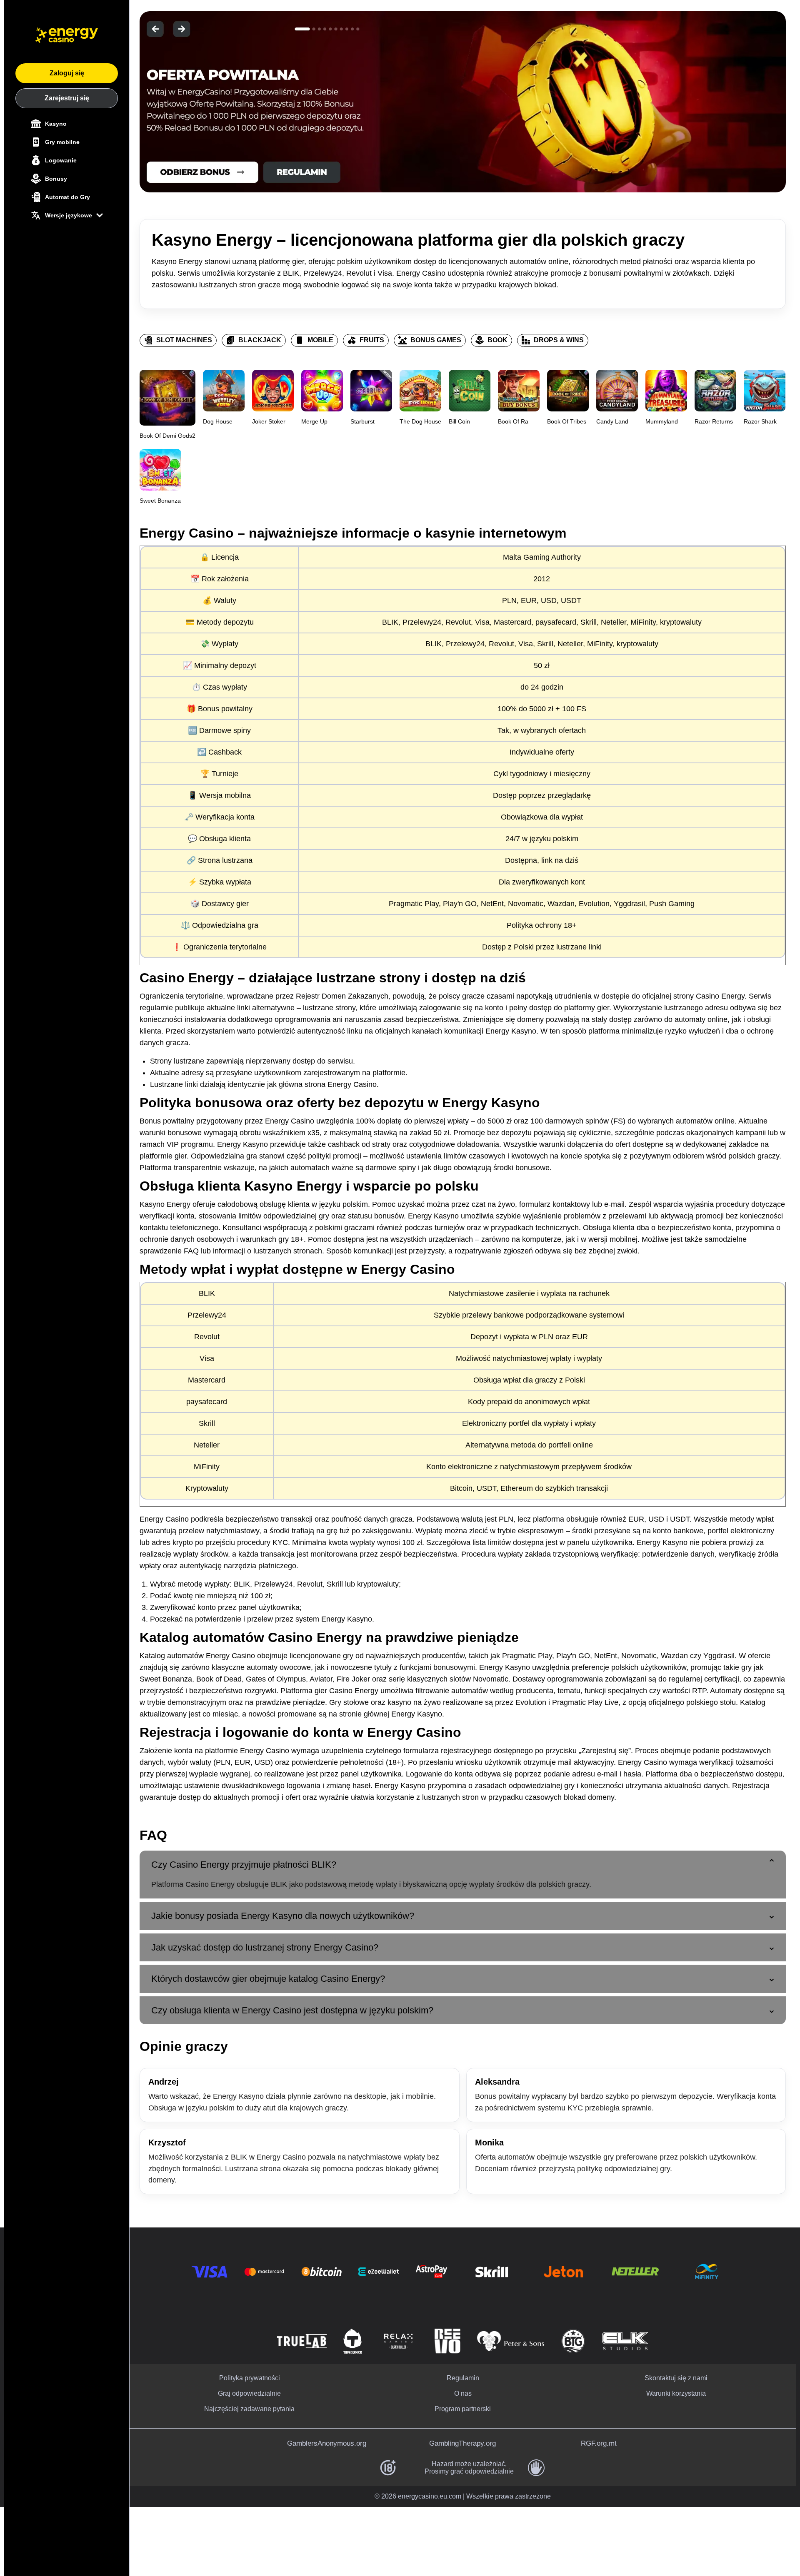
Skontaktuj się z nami (676, 2378)
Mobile (320, 340)
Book (497, 340)
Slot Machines (184, 340)
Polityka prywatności (250, 2378)
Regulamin (463, 2378)
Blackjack (260, 340)
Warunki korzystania (676, 2393)
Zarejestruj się (67, 98)
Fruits (372, 340)
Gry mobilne (62, 142)
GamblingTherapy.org (462, 2443)
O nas (463, 2393)
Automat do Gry (67, 197)
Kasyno (56, 124)
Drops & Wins (559, 340)
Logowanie (61, 160)
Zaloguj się (67, 73)
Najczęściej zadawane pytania (249, 2409)
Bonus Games (436, 340)
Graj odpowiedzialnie (249, 2393)
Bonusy (56, 179)
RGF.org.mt (599, 2443)
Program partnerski (463, 2409)
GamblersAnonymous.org (327, 2443)
